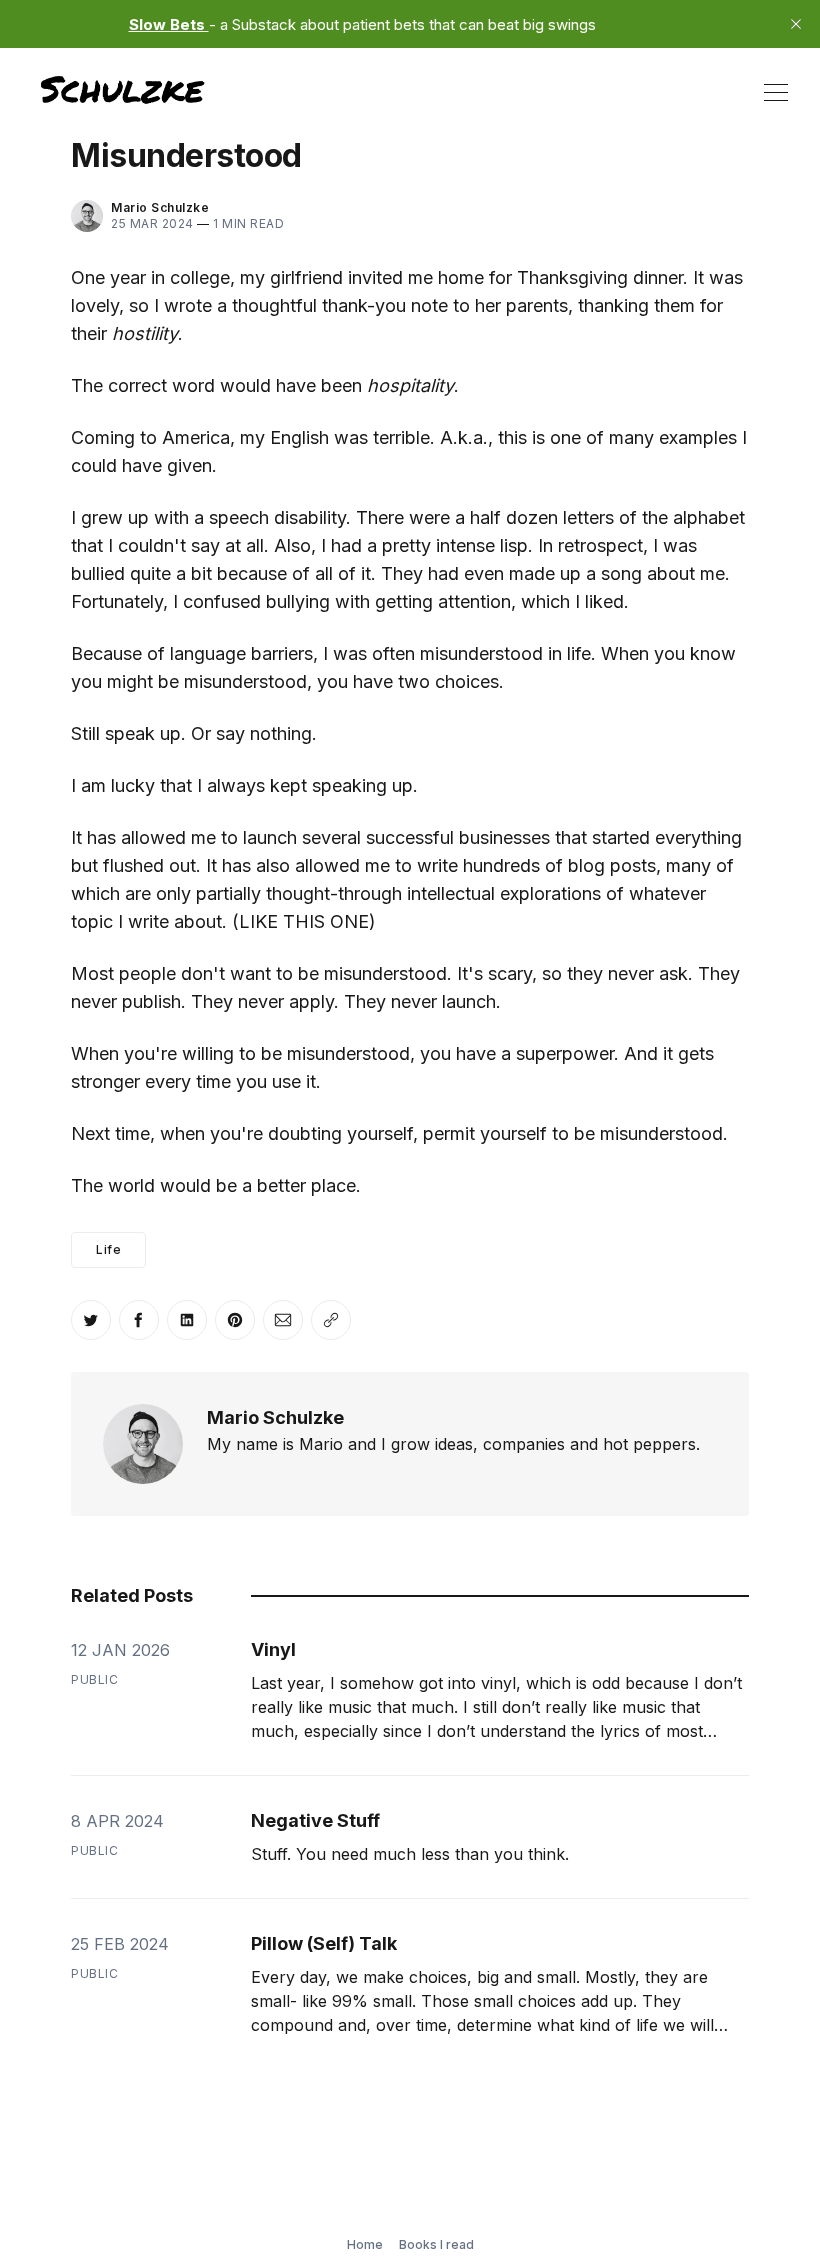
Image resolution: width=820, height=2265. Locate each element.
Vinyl (273, 1649)
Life (108, 1249)
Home (365, 2244)
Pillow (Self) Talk (324, 1943)
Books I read (436, 2244)
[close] (796, 24)
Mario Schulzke (275, 1417)
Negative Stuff (315, 1820)
